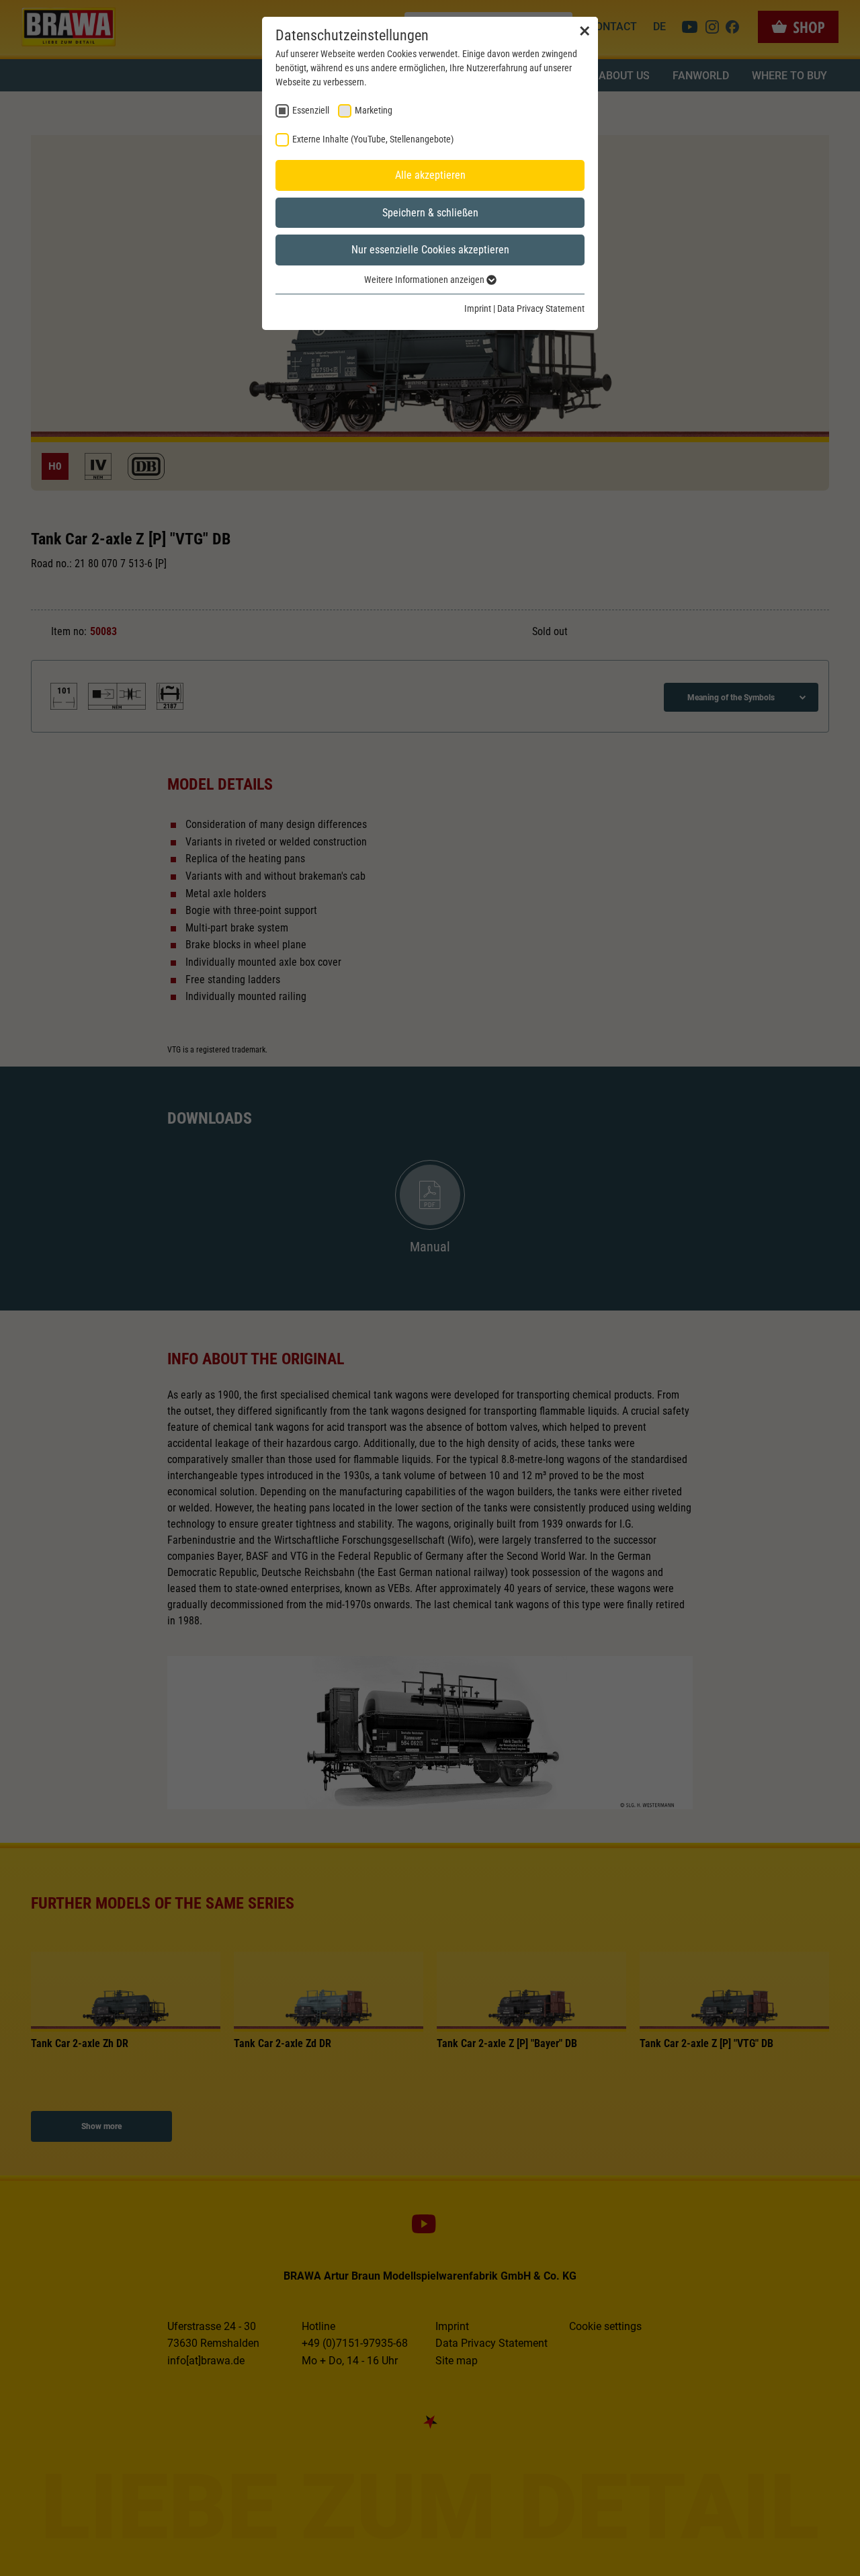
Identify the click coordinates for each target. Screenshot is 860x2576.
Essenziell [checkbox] (311, 110)
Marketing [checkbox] (374, 110)
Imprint (478, 308)
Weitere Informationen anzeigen (425, 280)
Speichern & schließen (430, 213)
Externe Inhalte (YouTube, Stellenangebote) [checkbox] (373, 139)
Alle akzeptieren (430, 175)
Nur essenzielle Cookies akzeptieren (430, 250)
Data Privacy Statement (541, 308)
